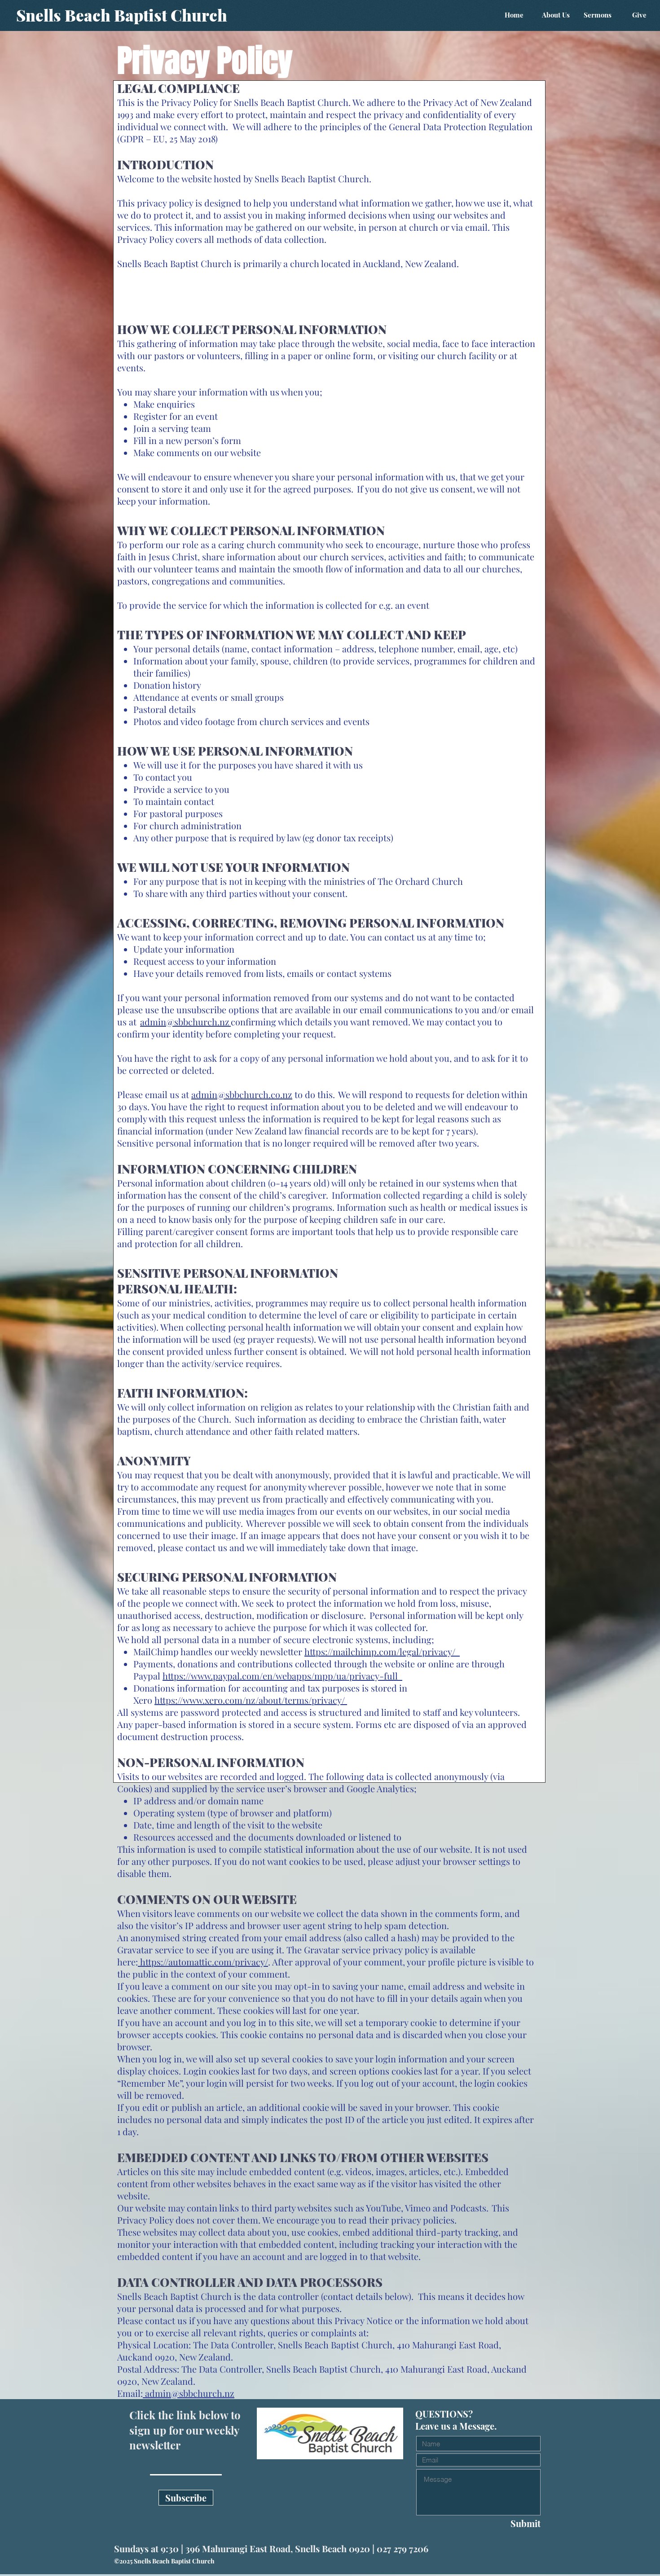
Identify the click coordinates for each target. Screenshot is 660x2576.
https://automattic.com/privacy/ (203, 1962)
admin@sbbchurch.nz (185, 1022)
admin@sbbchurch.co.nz (242, 1094)
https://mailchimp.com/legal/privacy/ (382, 1651)
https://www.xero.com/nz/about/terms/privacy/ (251, 1700)
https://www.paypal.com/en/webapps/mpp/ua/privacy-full (282, 1676)
